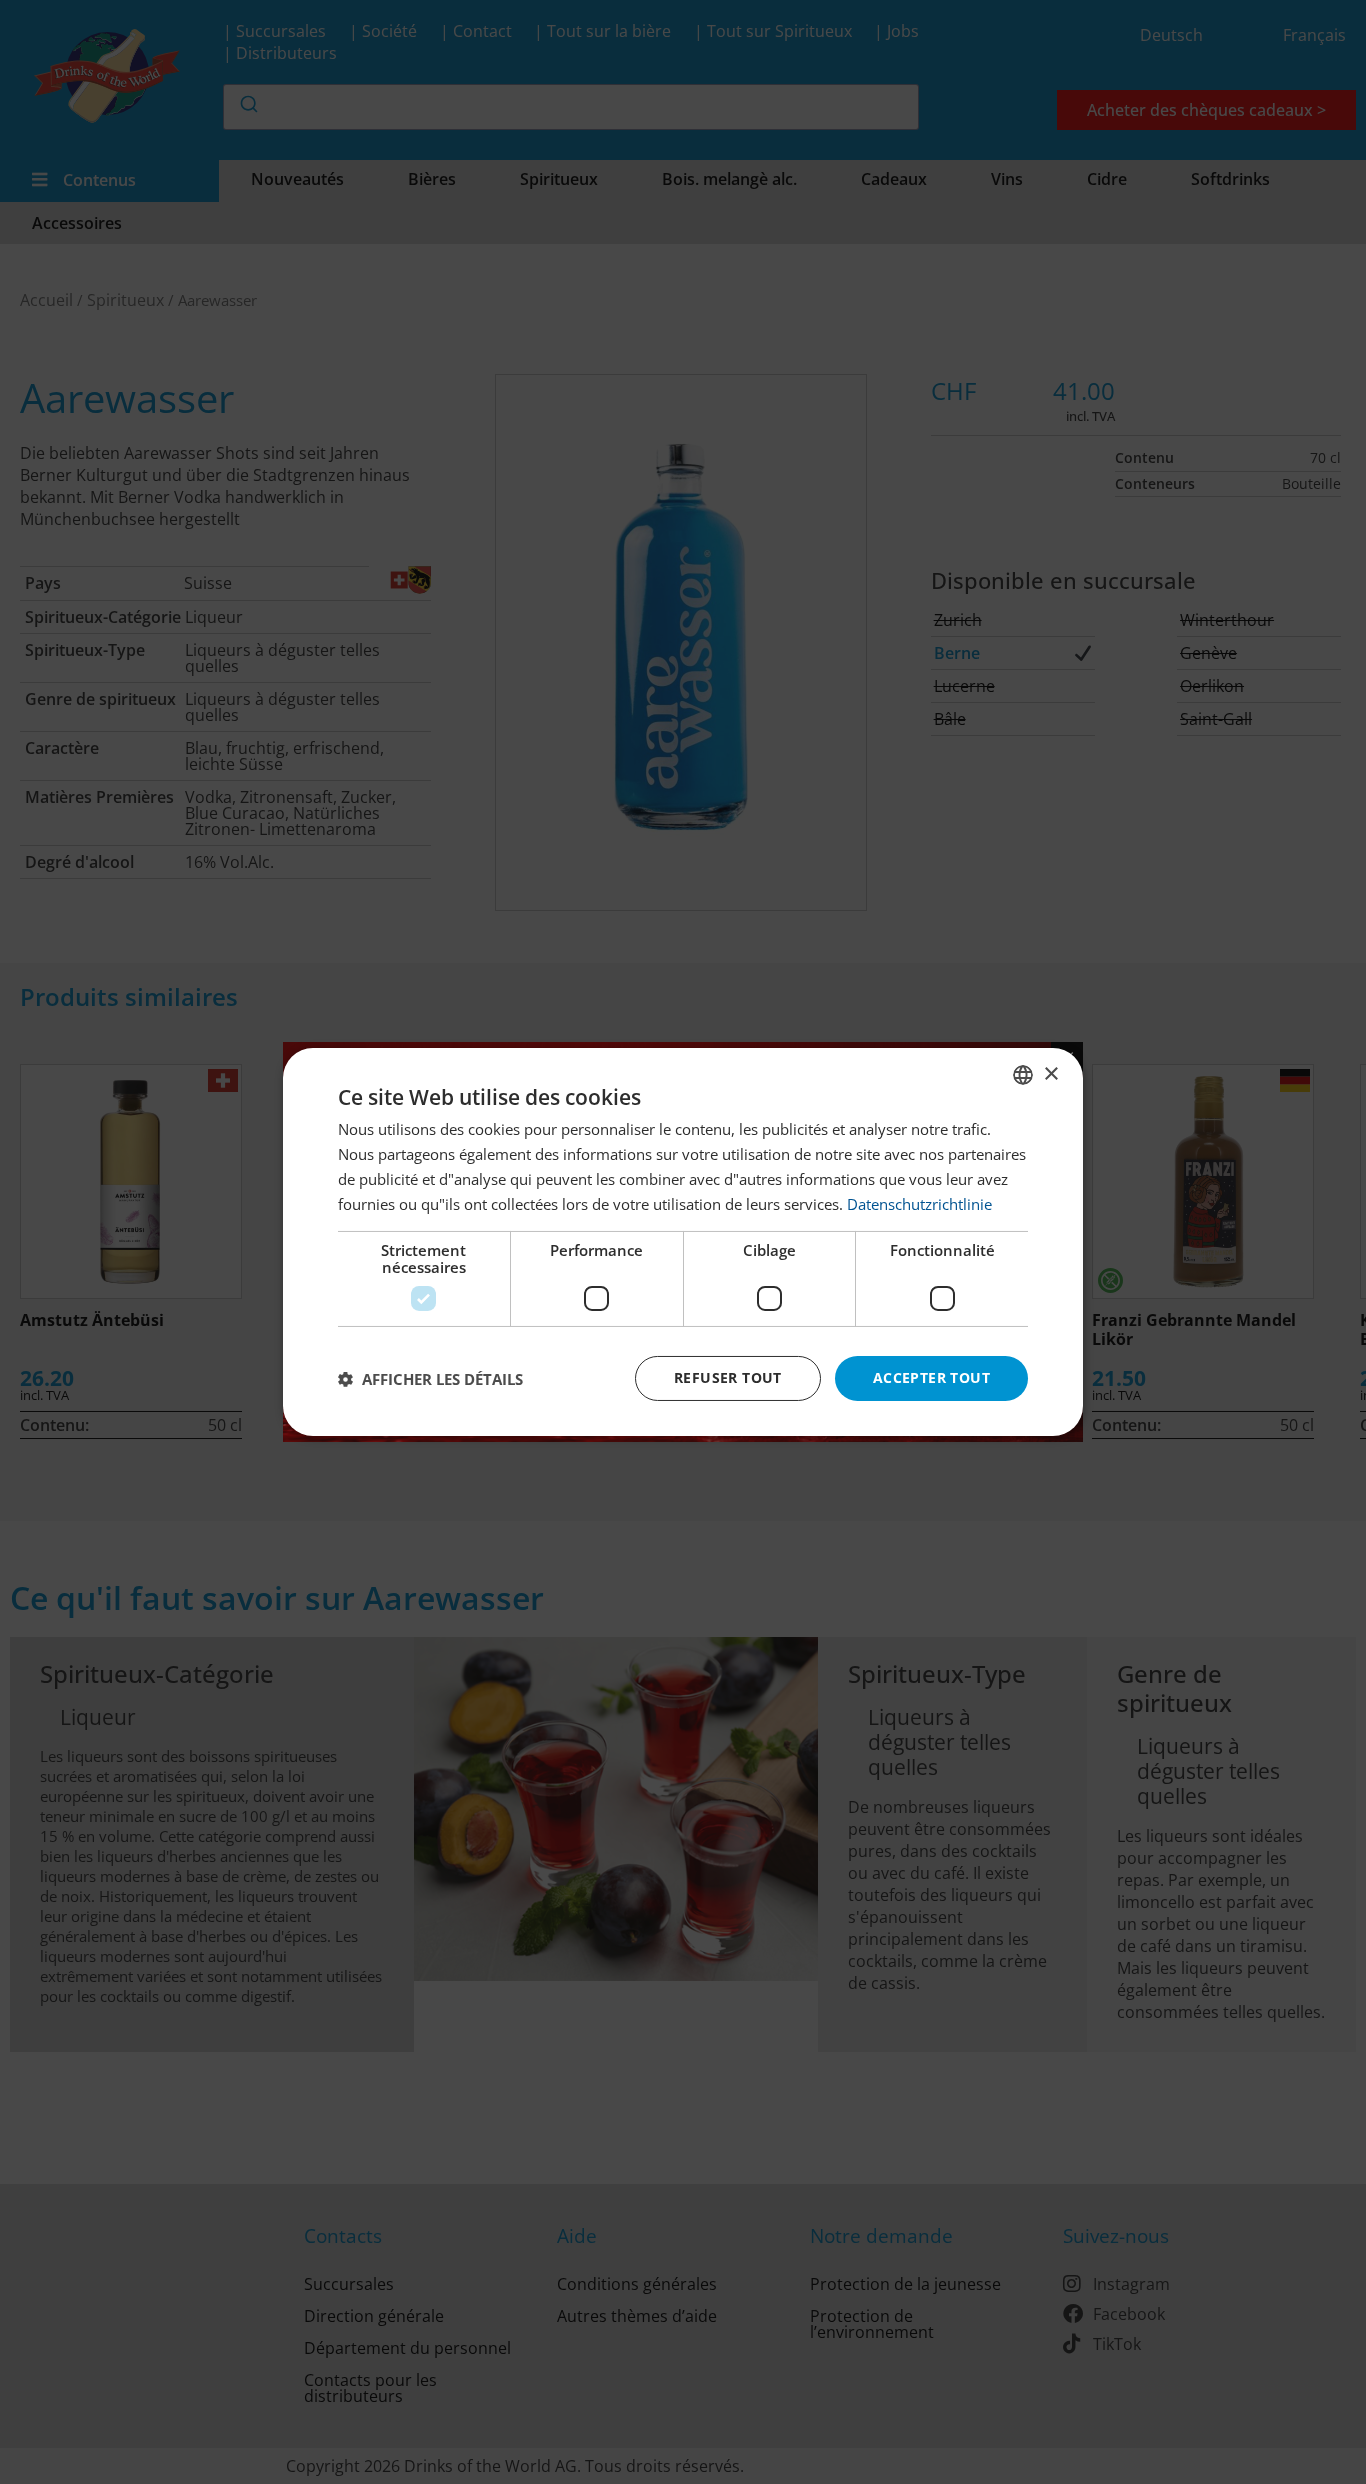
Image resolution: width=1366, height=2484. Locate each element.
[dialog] (683, 1242)
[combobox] (1023, 1075)
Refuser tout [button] (728, 1377)
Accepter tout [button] (931, 1377)
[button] (430, 1379)
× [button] (1050, 1073)
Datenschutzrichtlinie (919, 1204)
